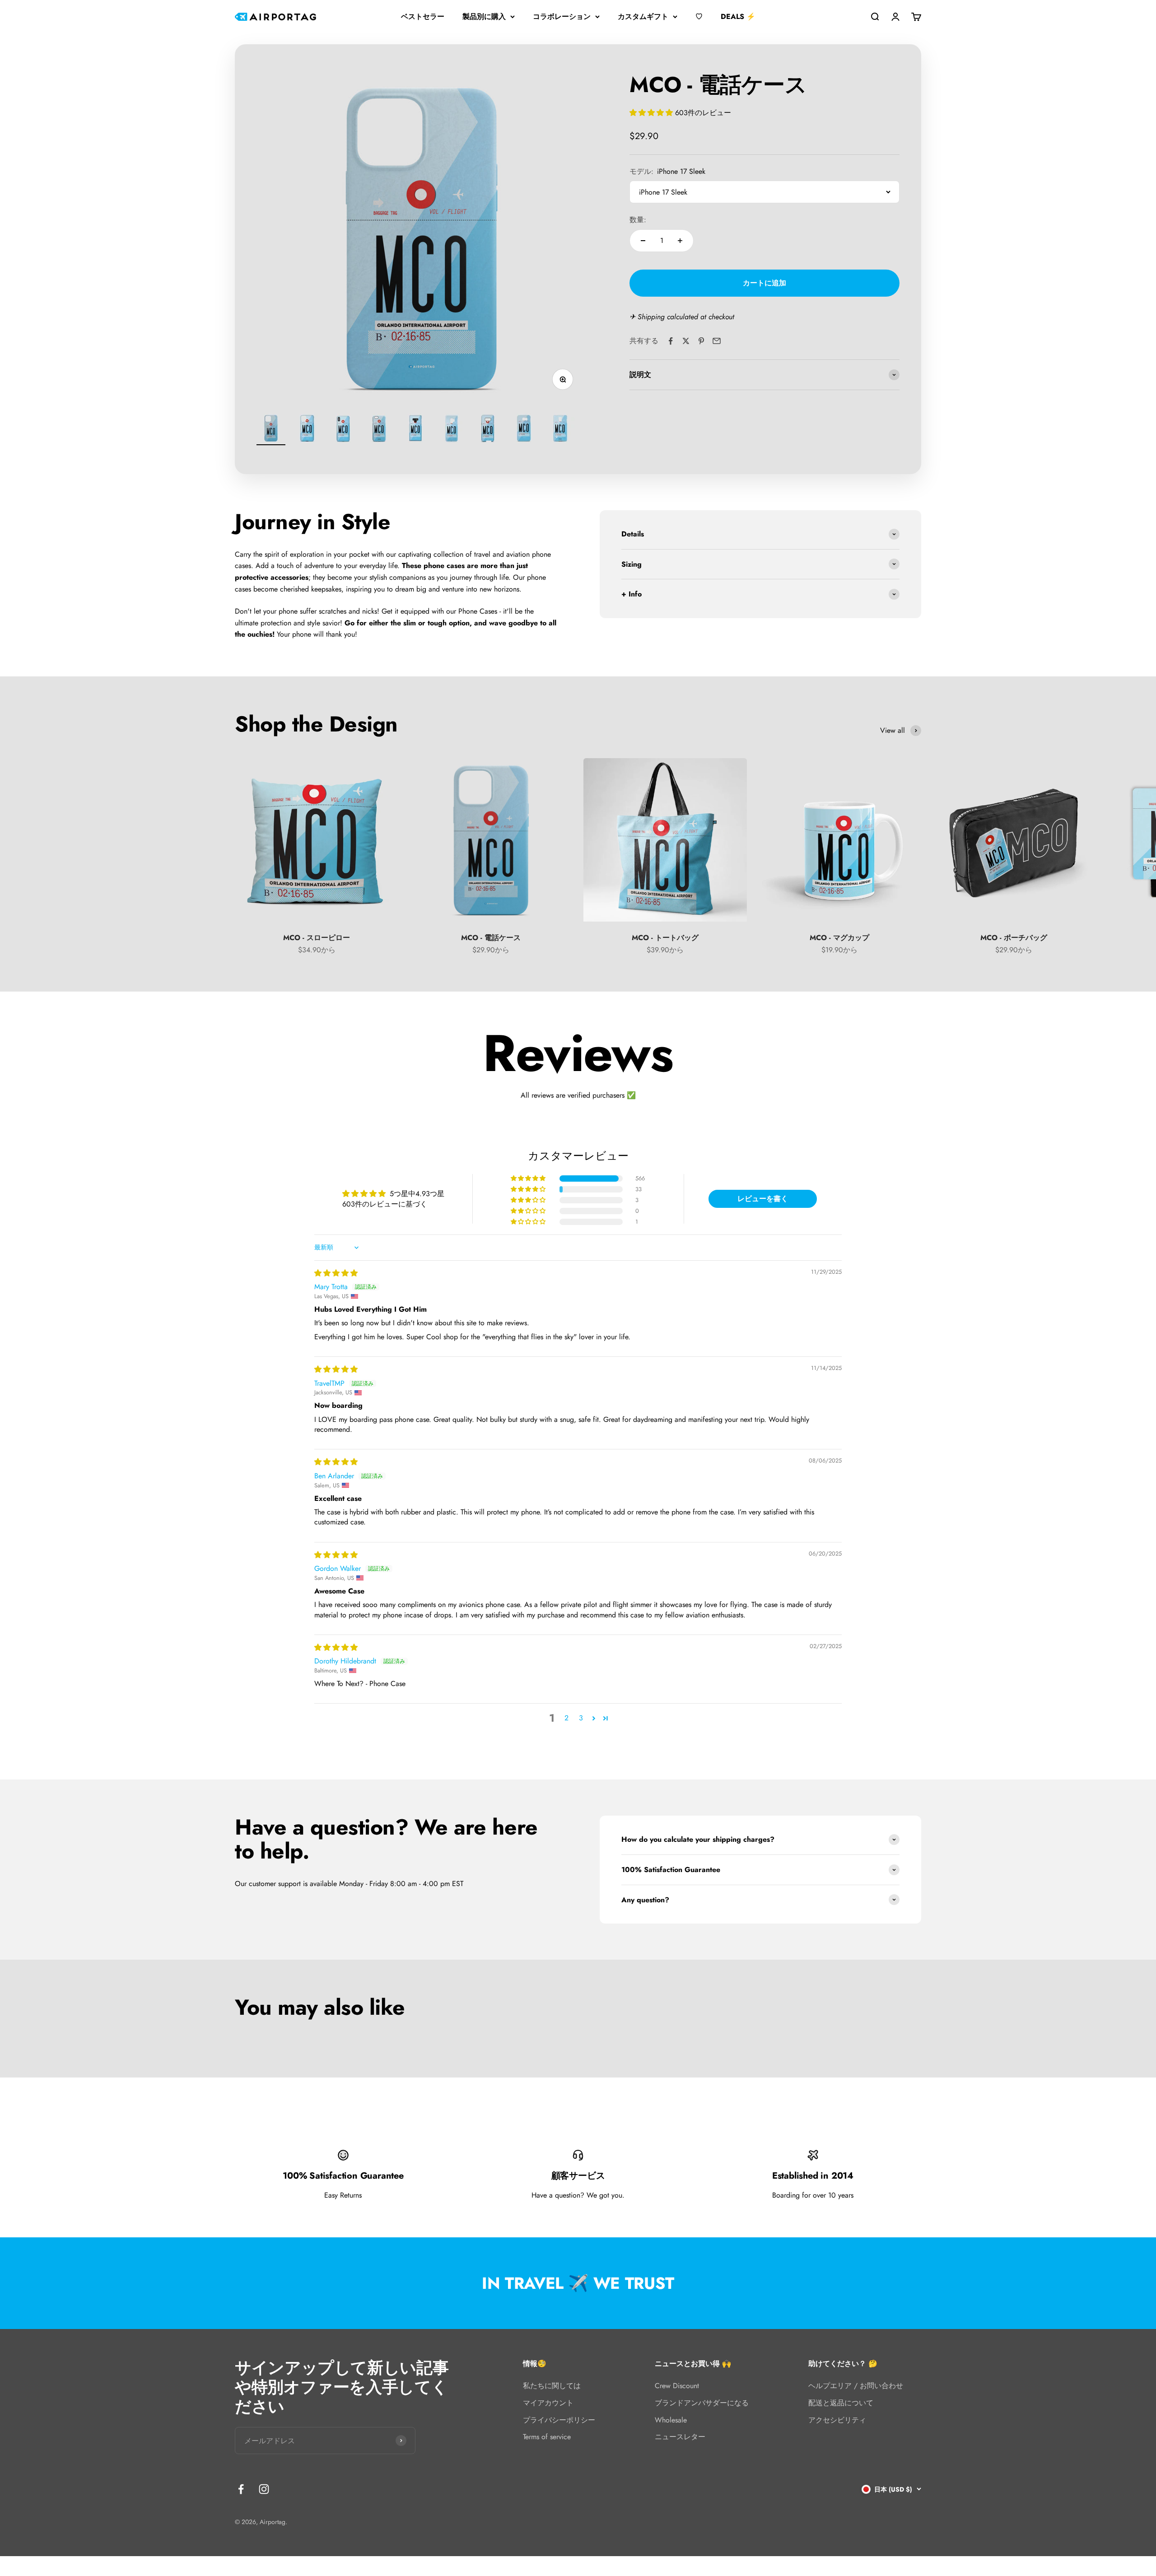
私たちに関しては (552, 2386)
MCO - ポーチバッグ (1014, 938)
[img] (336, 1273)
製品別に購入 (484, 16)
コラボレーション (562, 16)
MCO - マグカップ (839, 938)
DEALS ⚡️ (738, 16)
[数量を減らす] (643, 241)
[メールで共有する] (717, 341)
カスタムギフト (643, 16)
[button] (652, 113)
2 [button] (566, 1718)
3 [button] (581, 1718)
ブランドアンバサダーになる (702, 2403)
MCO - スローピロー (317, 938)
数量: (638, 220)
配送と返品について (841, 2403)
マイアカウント (548, 2403)
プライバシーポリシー (559, 2420)
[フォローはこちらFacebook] (241, 2489)
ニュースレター (680, 2437)
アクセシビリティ (837, 2420)
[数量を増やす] (680, 241)
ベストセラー (423, 16)
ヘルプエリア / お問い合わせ (856, 2386)
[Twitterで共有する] (686, 341)
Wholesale (671, 2420)
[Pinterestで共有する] (701, 341)
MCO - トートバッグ (665, 938)
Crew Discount (677, 2386)
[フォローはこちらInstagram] (264, 2489)
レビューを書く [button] (763, 1199)
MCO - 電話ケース (491, 938)
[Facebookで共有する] (671, 341)
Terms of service (547, 2437)
